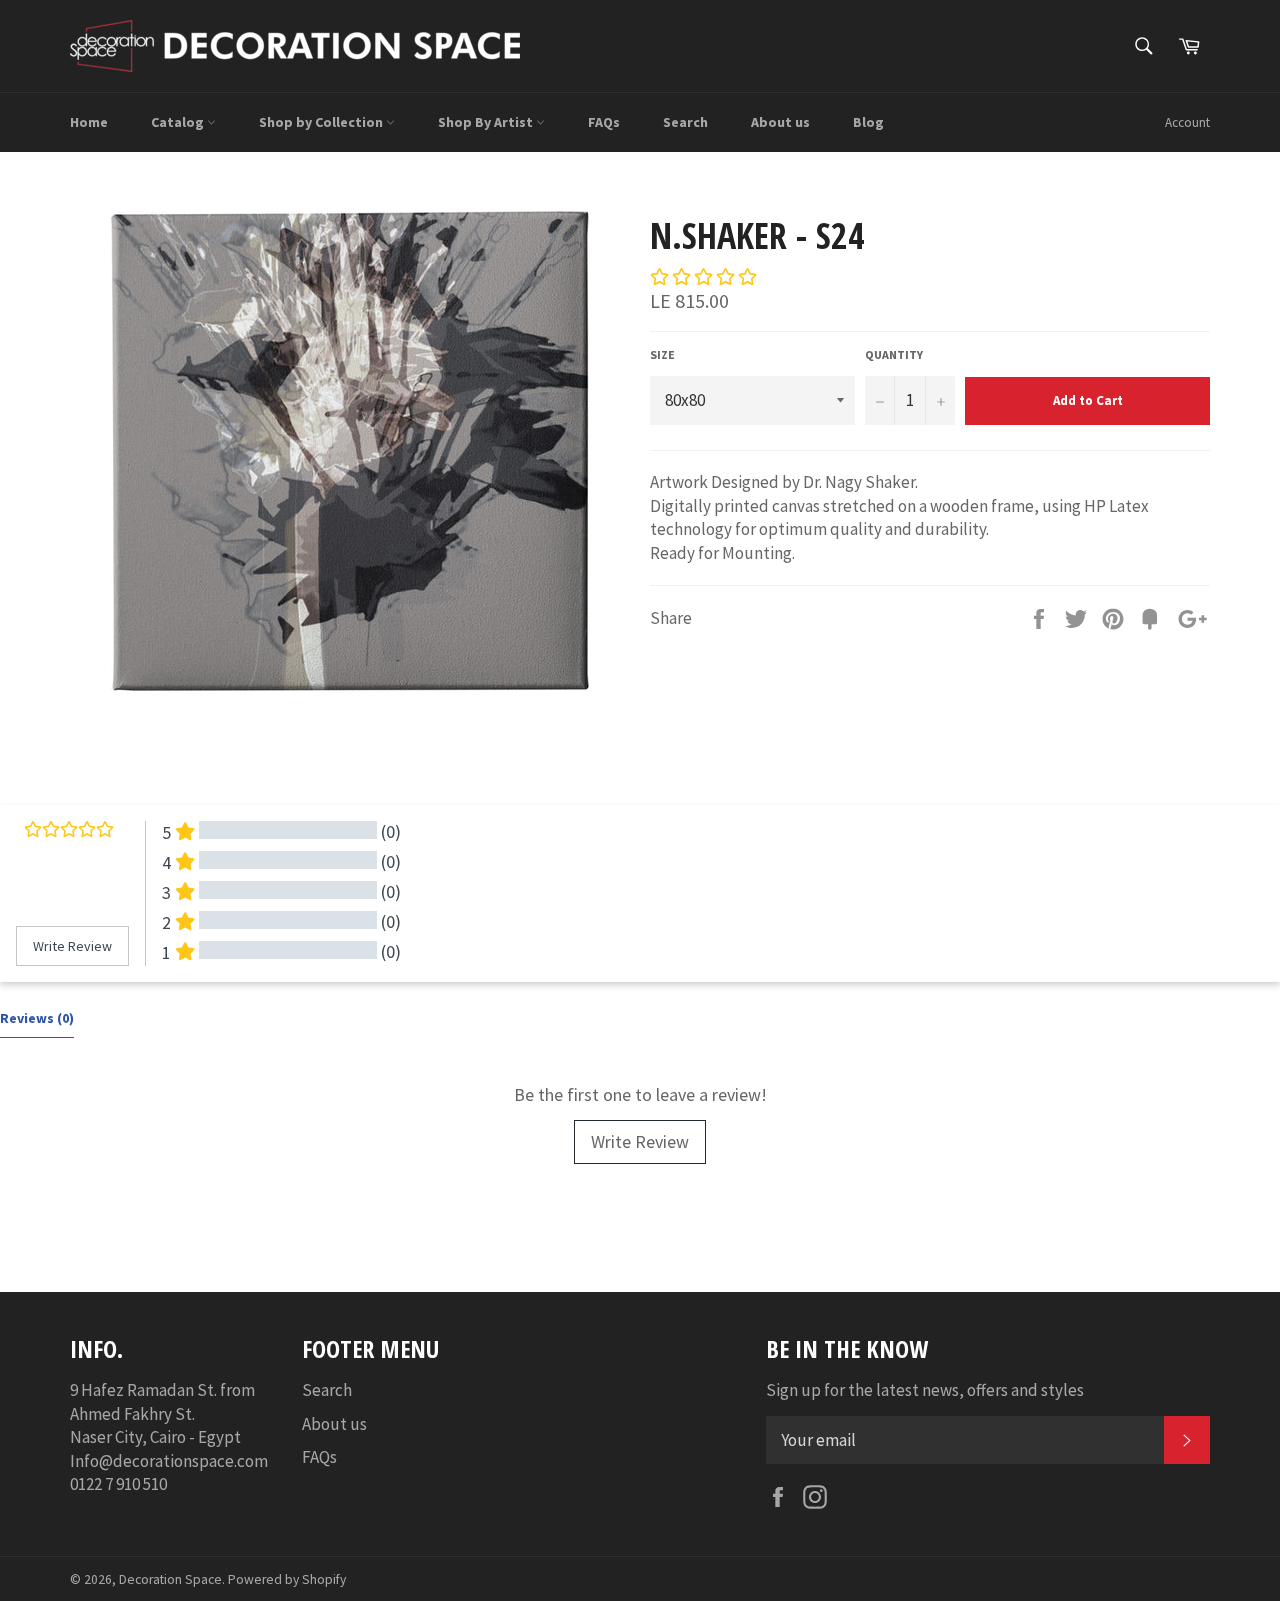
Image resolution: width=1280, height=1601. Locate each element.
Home (89, 122)
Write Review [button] (72, 946)
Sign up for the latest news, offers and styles (925, 1390)
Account (1187, 122)
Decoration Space (170, 1579)
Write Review (640, 1141)
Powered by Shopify (287, 1579)
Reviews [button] (37, 1018)
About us (780, 122)
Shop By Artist (487, 122)
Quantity (894, 354)
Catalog (179, 122)
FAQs (604, 122)
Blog (868, 122)
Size (662, 354)
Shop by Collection (322, 122)
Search (685, 122)
